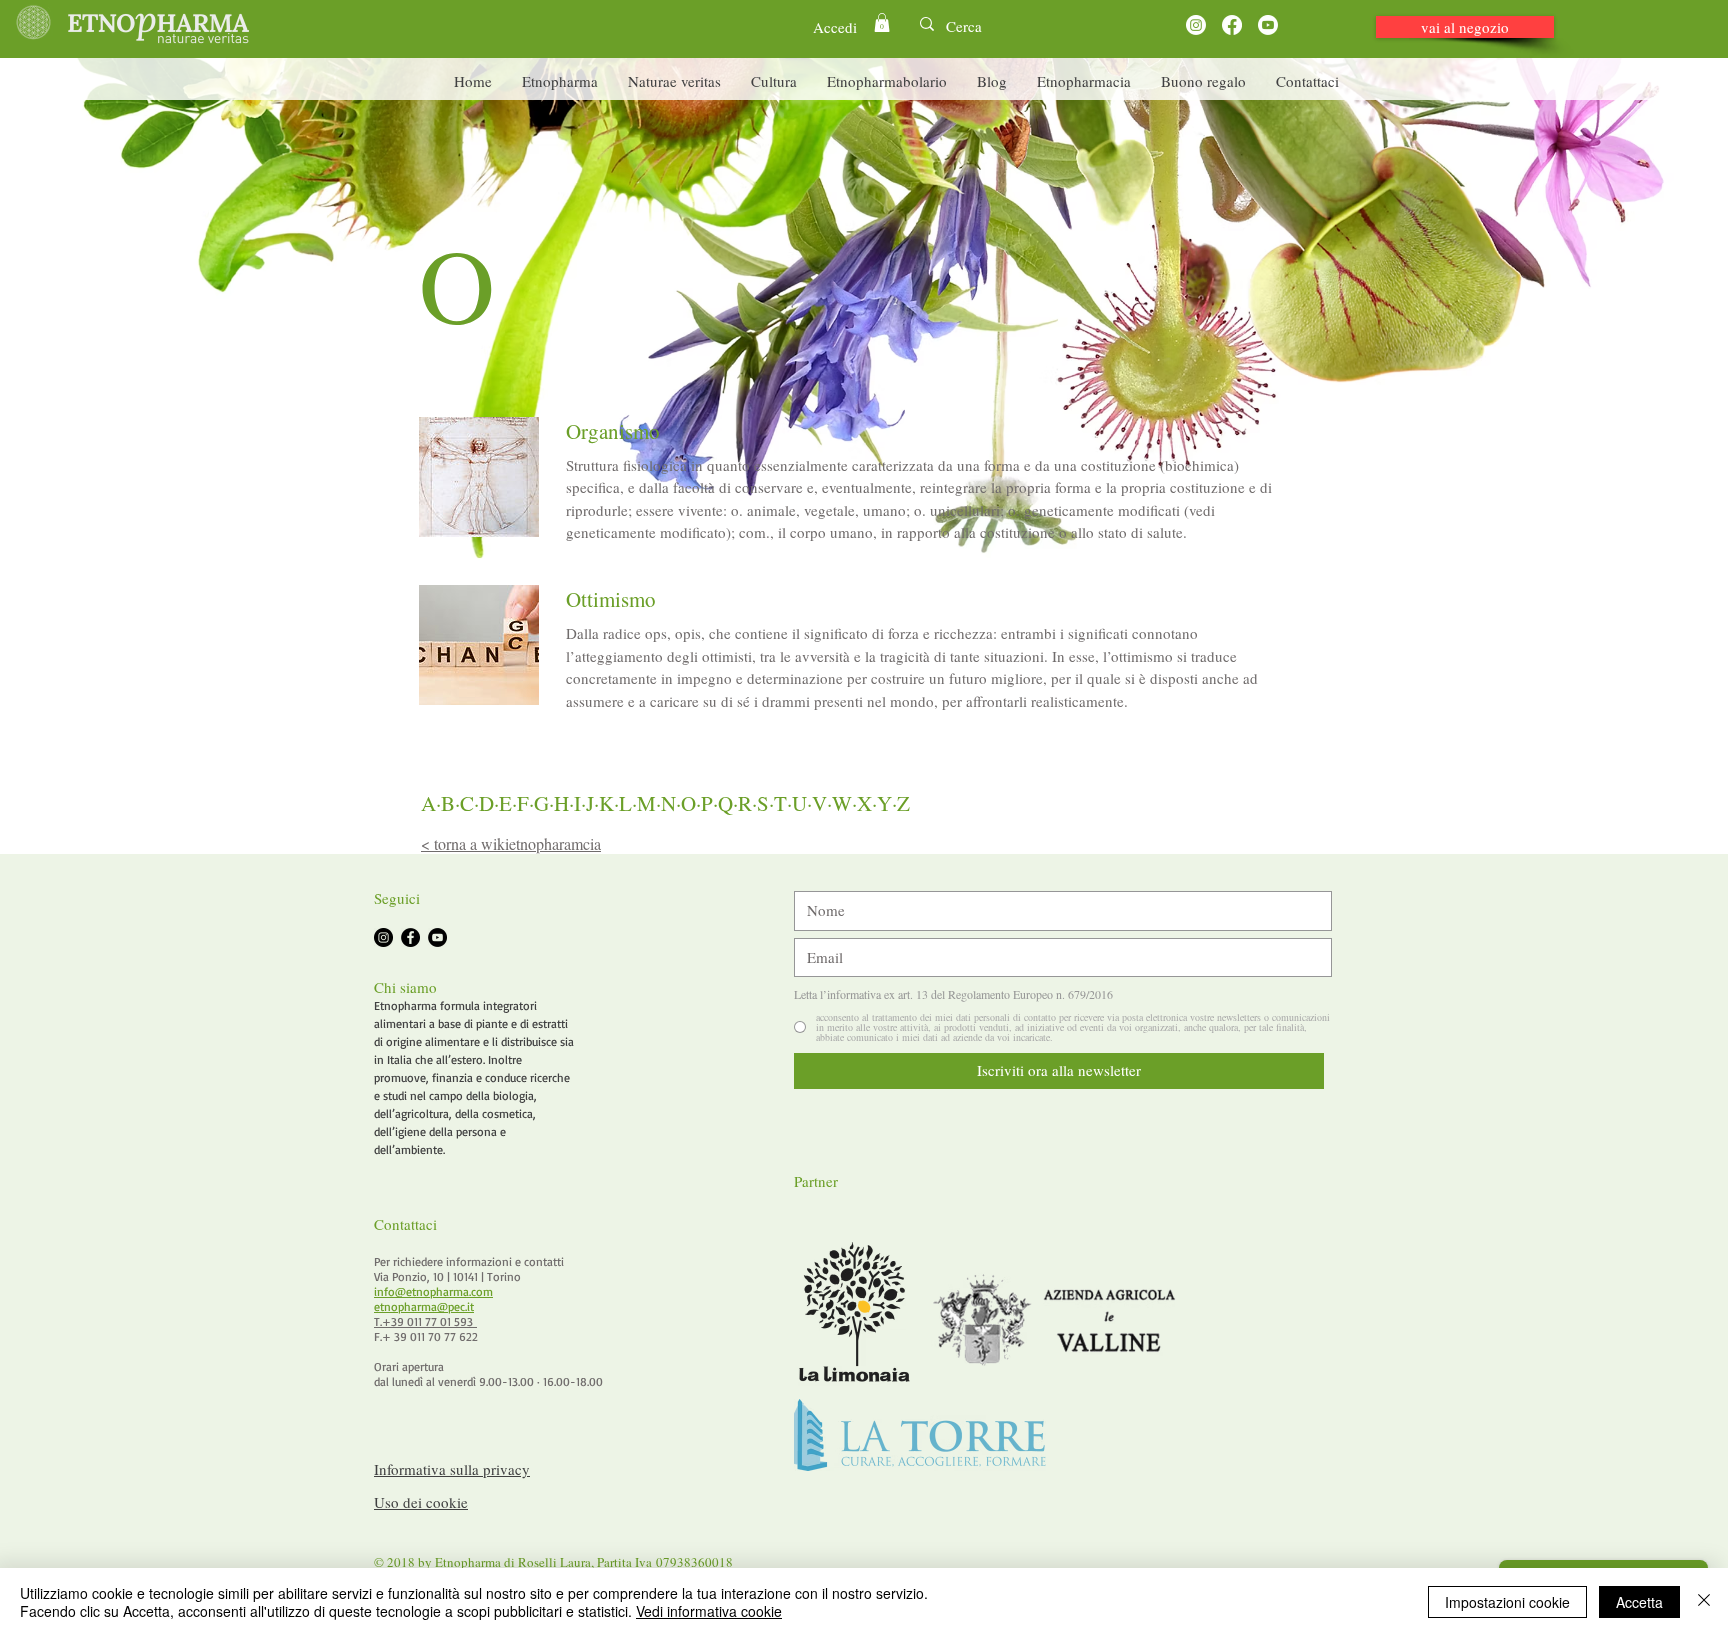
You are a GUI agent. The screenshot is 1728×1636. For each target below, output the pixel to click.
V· (822, 803)
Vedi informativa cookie (709, 1611)
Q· (728, 803)
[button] (882, 22)
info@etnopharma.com (433, 1291)
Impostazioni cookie (1507, 1602)
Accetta (1639, 1602)
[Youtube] (1268, 25)
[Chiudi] (1704, 1602)
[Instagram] (1196, 25)
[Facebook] (1232, 25)
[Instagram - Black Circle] (383, 937)
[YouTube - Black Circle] (437, 937)
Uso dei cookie (421, 1502)
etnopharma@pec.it (424, 1306)
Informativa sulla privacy (452, 1469)
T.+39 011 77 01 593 (425, 1321)
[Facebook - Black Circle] (410, 937)
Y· (887, 803)
